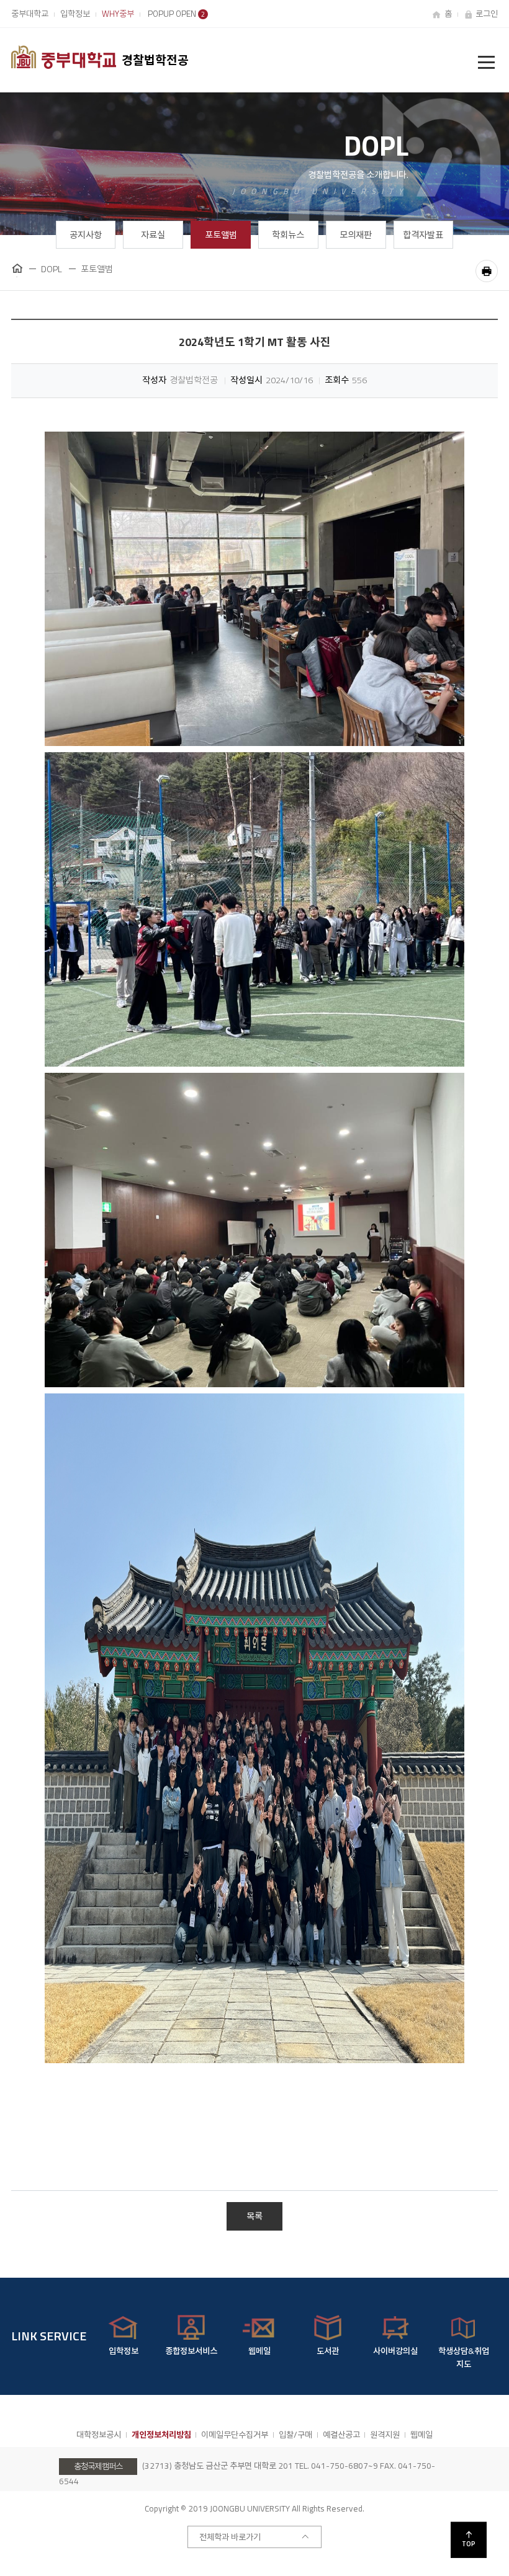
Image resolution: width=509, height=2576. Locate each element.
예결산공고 (341, 2435)
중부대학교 (30, 14)
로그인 (487, 14)
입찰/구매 (295, 2435)
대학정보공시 (99, 2435)
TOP (469, 2544)
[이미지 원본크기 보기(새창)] (254, 589)
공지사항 (86, 235)
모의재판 (356, 235)
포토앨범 (221, 235)
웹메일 (421, 2435)
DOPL (52, 269)
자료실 (153, 235)
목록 (254, 2216)
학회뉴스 (288, 235)
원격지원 (385, 2435)
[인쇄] (487, 271)
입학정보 (75, 14)
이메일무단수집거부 (235, 2435)
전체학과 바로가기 (230, 2537)
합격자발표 (423, 235)
